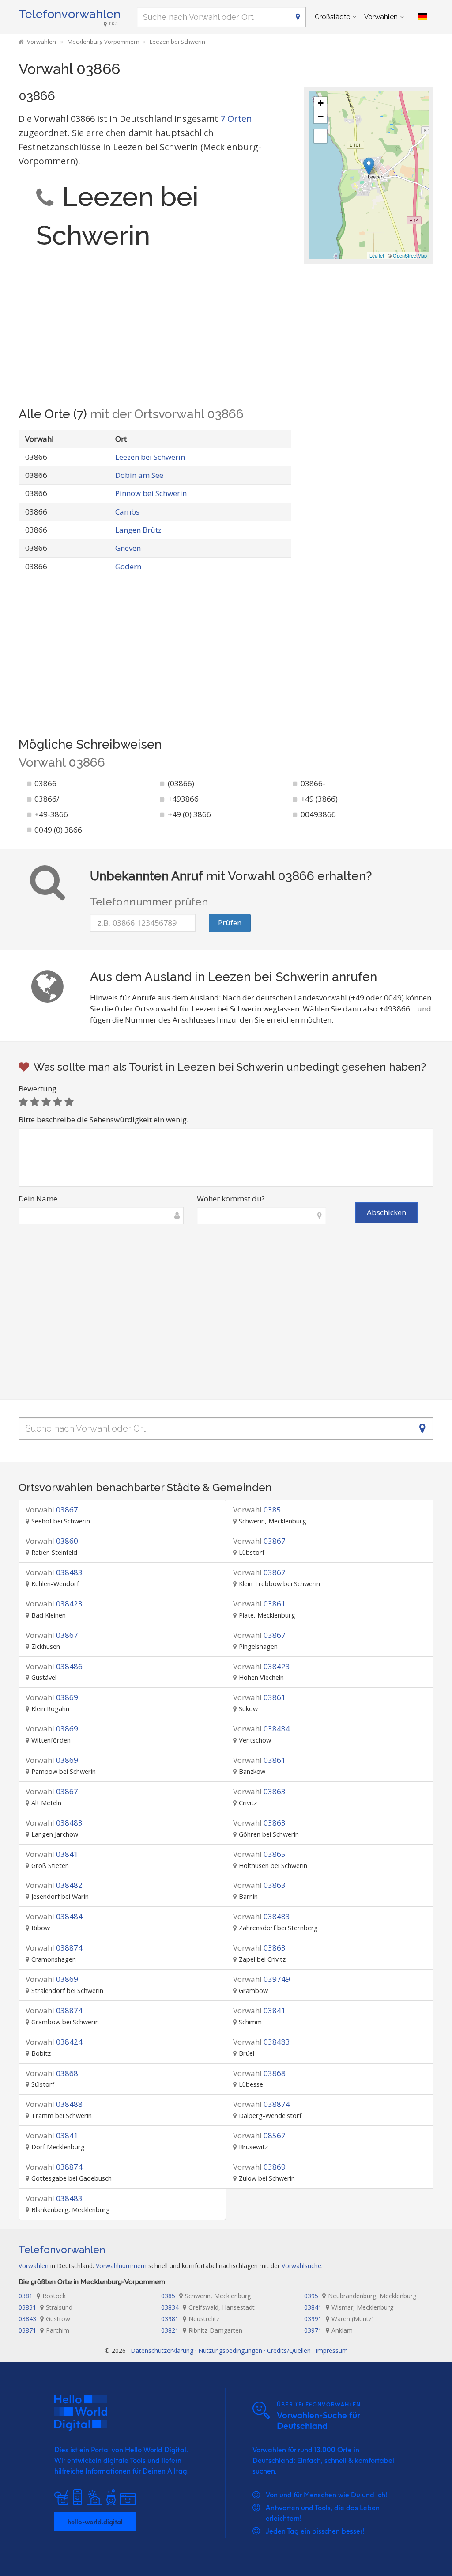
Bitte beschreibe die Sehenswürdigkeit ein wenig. (104, 1119)
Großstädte (332, 17)
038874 (54, 1948)
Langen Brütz (138, 530)
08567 (259, 2135)
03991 (339, 2319)
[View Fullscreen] (320, 136)
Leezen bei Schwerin (150, 457)
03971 (328, 2330)
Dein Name (38, 1199)
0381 (42, 2296)
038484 (262, 1729)
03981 (190, 2319)
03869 (52, 1697)
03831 (45, 2307)
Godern (128, 566)
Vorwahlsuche (301, 2266)
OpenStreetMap (410, 255)
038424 (54, 2042)
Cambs (127, 512)
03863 (259, 1791)
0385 (257, 1510)
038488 (54, 2104)
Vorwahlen (381, 17)
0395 (360, 2296)
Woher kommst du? (231, 1199)
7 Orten (236, 119)
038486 (54, 1666)
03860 (52, 1541)
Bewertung (38, 1089)
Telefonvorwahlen (70, 14)
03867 (52, 1510)
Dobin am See (139, 475)
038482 (54, 1885)
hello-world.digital (95, 2522)
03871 (44, 2330)
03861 (259, 1604)
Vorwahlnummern (121, 2266)
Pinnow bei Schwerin (151, 493)
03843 (44, 2319)
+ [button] (321, 103)
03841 (52, 1854)
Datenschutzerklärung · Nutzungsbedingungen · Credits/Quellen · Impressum (239, 2351)
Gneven (128, 548)
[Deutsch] (422, 17)
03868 (52, 2073)
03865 (259, 1854)
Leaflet (377, 255)
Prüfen (230, 922)
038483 (54, 1572)
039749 (262, 1979)
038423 (54, 1604)
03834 (208, 2307)
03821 (202, 2330)
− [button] (321, 116)
